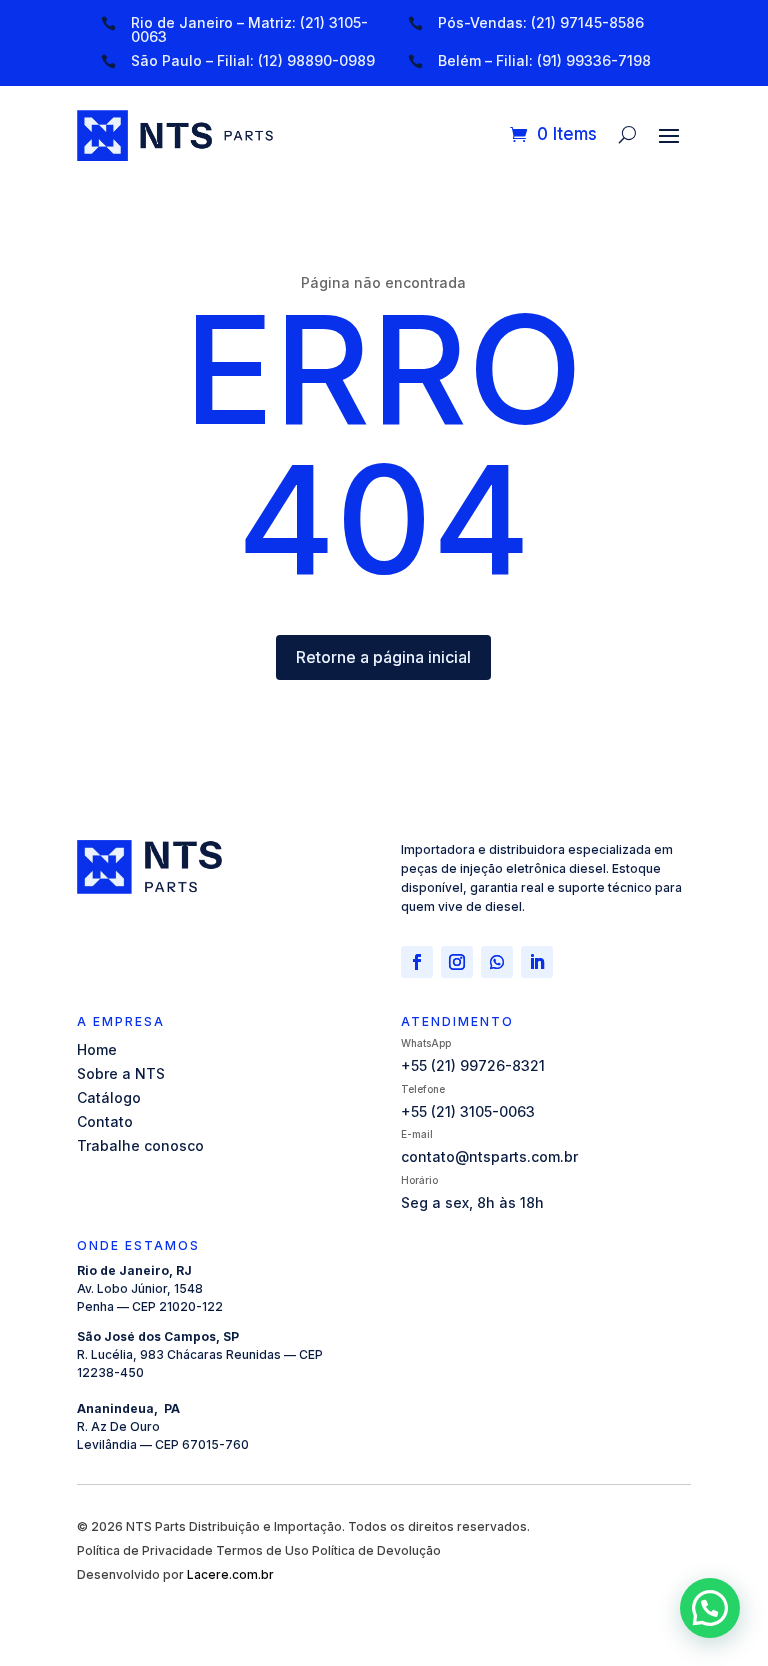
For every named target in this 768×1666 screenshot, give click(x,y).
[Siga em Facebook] (417, 962)
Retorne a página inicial (383, 657)
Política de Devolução (376, 1550)
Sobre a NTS (121, 1073)
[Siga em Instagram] (457, 962)
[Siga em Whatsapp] (497, 962)
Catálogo (109, 1097)
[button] (710, 1608)
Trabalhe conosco (140, 1145)
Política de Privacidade (145, 1550)
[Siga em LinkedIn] (537, 962)
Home (97, 1049)
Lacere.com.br (230, 1574)
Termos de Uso (262, 1550)
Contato (105, 1121)
